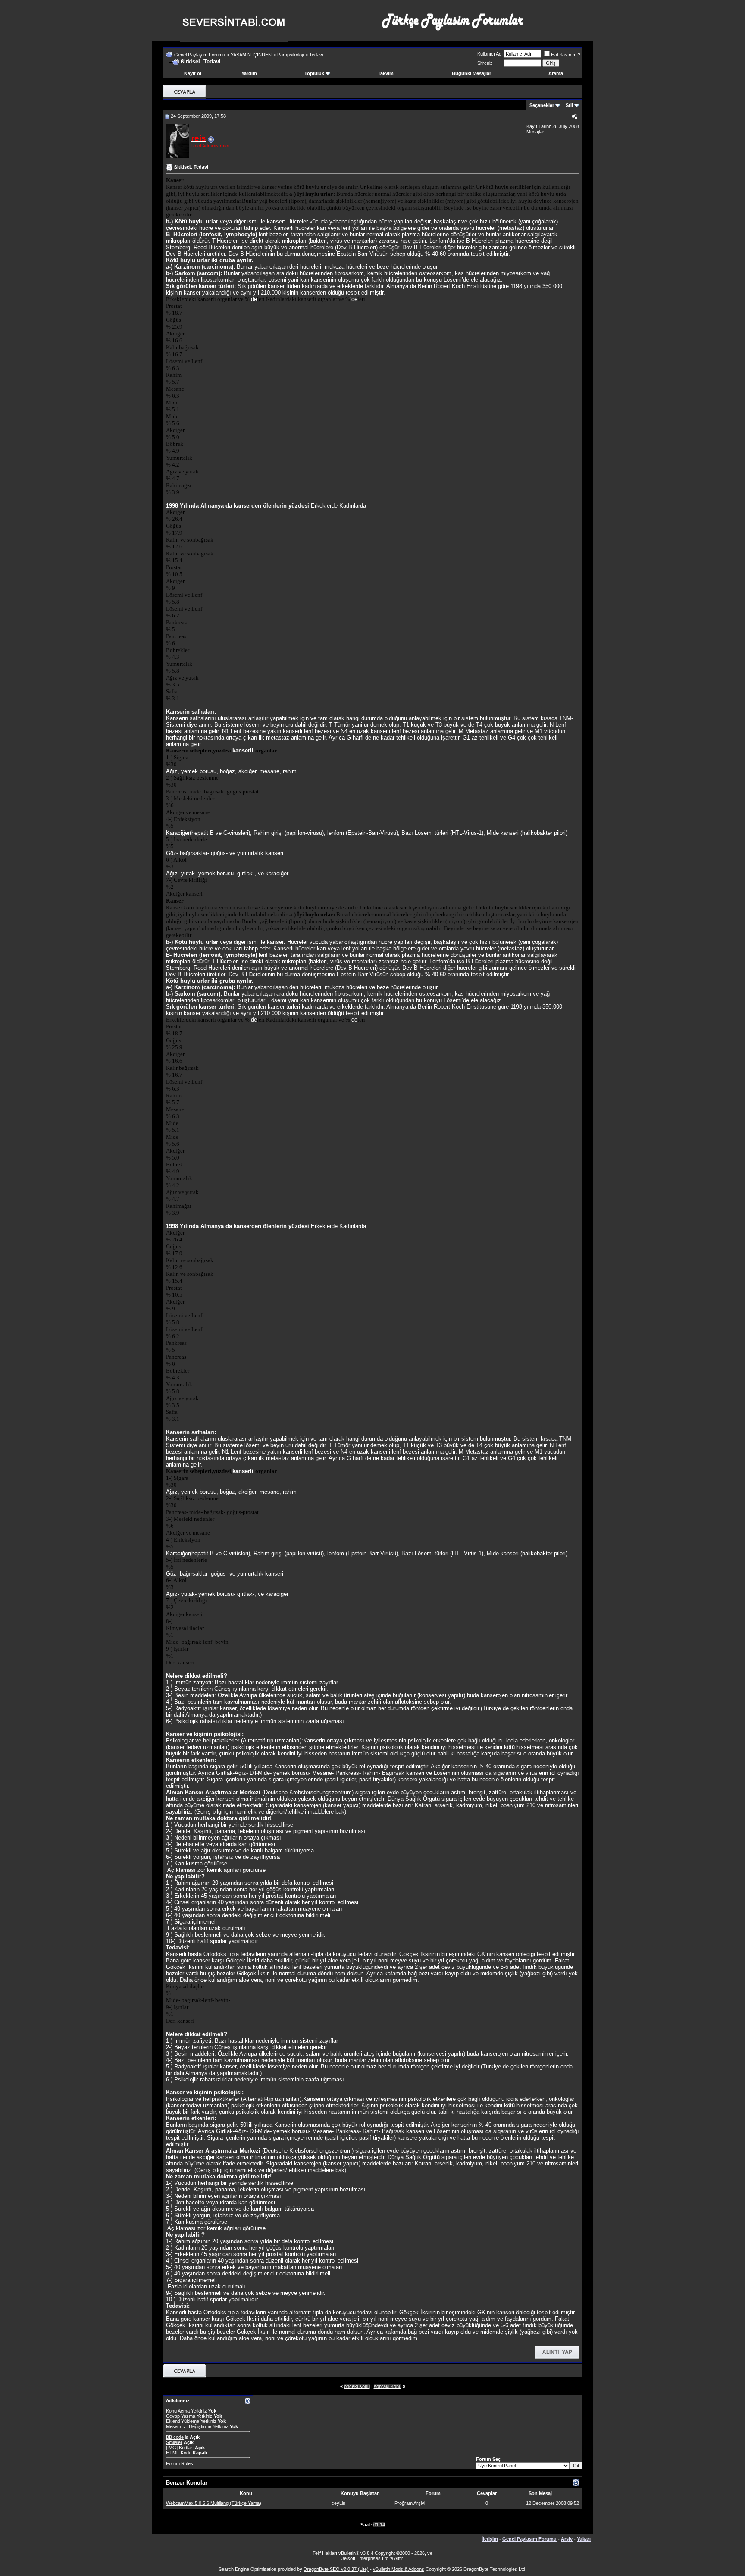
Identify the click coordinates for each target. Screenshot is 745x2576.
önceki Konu (357, 2386)
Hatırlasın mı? (566, 55)
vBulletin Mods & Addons (399, 2569)
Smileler (174, 2442)
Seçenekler (542, 105)
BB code (175, 2437)
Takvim (386, 73)
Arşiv (567, 2539)
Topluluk (314, 73)
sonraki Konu (388, 2386)
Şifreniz (485, 63)
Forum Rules (180, 2463)
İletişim (490, 2539)
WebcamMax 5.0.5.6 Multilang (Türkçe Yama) (214, 2503)
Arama (556, 73)
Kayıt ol (193, 73)
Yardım (249, 73)
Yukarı (584, 2539)
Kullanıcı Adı (490, 54)
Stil (569, 105)
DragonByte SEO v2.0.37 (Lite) (336, 2569)
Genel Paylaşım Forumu (200, 55)
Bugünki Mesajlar (471, 73)
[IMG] (172, 2448)
